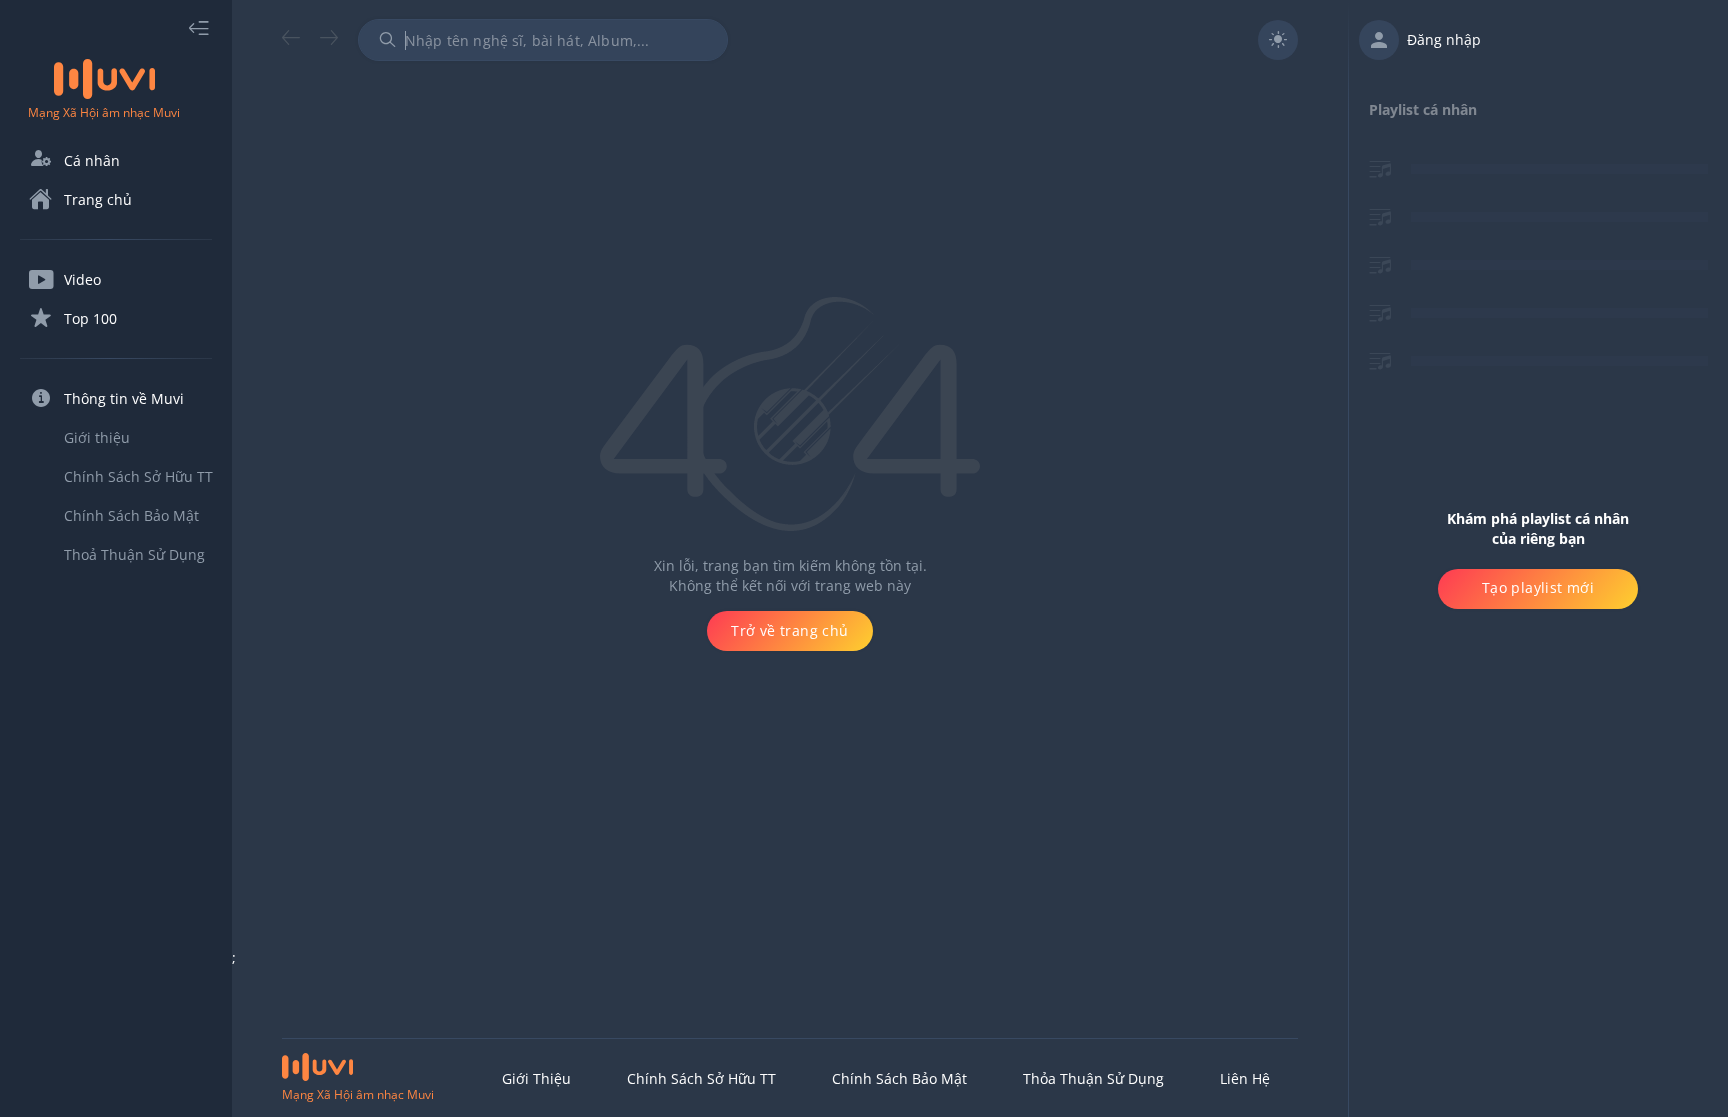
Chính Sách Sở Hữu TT (701, 1078)
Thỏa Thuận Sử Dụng (1093, 1078)
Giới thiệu (536, 1078)
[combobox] (543, 40)
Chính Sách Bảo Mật (899, 1078)
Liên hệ (1245, 1078)
